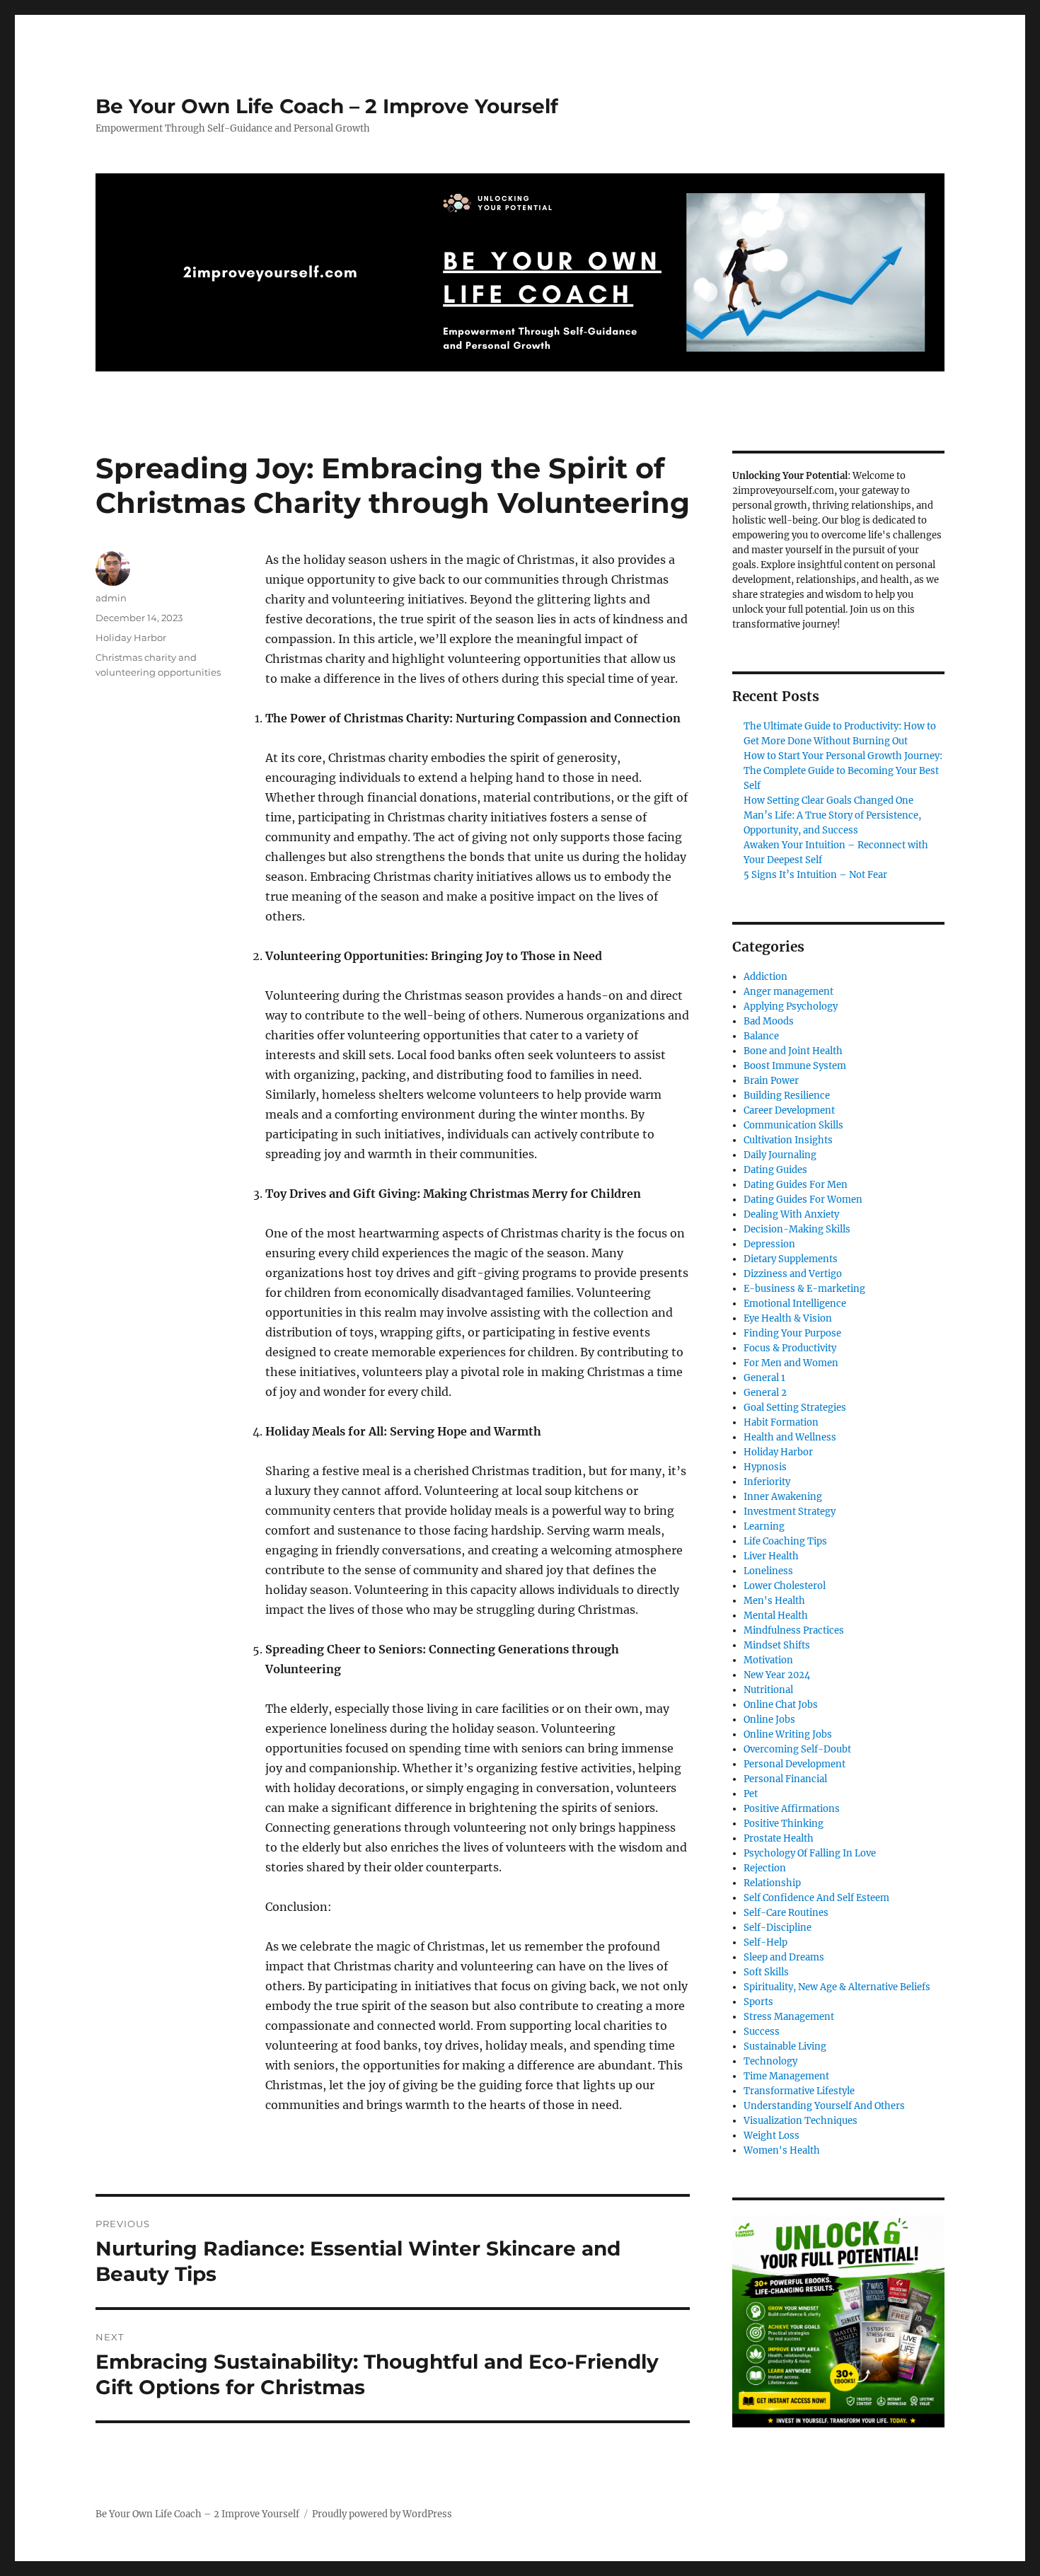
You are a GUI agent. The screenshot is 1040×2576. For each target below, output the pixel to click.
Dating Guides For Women (803, 1200)
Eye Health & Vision (788, 1318)
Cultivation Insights (788, 1140)
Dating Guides (775, 1170)
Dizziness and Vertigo (793, 1274)
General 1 (764, 1378)
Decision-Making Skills (797, 1229)
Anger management (788, 992)
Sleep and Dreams (784, 1957)
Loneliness (768, 1571)
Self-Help (765, 1942)
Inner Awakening (783, 1497)
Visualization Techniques (801, 2121)
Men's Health (774, 1601)
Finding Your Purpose (792, 1333)
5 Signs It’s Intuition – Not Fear (815, 875)
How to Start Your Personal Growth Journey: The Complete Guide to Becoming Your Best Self (843, 771)
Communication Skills (793, 1125)
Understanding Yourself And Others (824, 2106)
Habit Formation (781, 1422)
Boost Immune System (795, 1066)
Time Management (786, 2076)
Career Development (789, 1110)
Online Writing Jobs (788, 1734)
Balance (761, 1036)
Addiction (765, 977)
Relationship (772, 1883)
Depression (769, 1244)
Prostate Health (779, 1838)
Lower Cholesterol (785, 1586)
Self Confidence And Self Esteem (816, 1898)
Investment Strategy (790, 1512)
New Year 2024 (777, 1675)
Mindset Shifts (777, 1645)
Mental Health (776, 1616)
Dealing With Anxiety (791, 1214)
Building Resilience (787, 1096)
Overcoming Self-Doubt (797, 1749)
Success (762, 2032)
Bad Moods (769, 1021)
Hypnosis (765, 1467)
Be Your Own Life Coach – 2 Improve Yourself (327, 106)
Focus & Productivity (790, 1348)
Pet (751, 1794)
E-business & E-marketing (804, 1289)
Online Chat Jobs (781, 1705)
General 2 (765, 1393)
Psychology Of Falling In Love (810, 1853)
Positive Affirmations (792, 1809)
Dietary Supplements (791, 1259)
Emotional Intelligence (795, 1304)
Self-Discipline (778, 1928)
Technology (770, 2061)
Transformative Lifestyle (799, 2091)
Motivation (768, 1660)
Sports (758, 2002)
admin (111, 598)
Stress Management (789, 2017)
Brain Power (771, 1081)
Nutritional (768, 1690)
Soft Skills (766, 1972)
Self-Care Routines (786, 1913)
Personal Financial (785, 1779)
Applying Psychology (791, 1006)
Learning (764, 1526)
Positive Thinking (784, 1824)
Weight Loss (772, 2136)
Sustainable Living (785, 2046)
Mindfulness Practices (794, 1630)
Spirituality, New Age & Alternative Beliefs (837, 1987)
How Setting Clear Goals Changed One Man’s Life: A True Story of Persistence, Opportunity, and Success (832, 815)
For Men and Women (791, 1363)
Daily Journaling (780, 1155)
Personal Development (795, 1764)
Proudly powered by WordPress (382, 2514)
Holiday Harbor (131, 637)
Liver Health (771, 1556)
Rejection (765, 1868)
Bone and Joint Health (793, 1051)
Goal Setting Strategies (795, 1408)
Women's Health (782, 2150)
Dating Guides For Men (796, 1185)
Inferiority (767, 1482)
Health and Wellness (790, 1437)
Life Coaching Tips (785, 1541)
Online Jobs (769, 1720)
